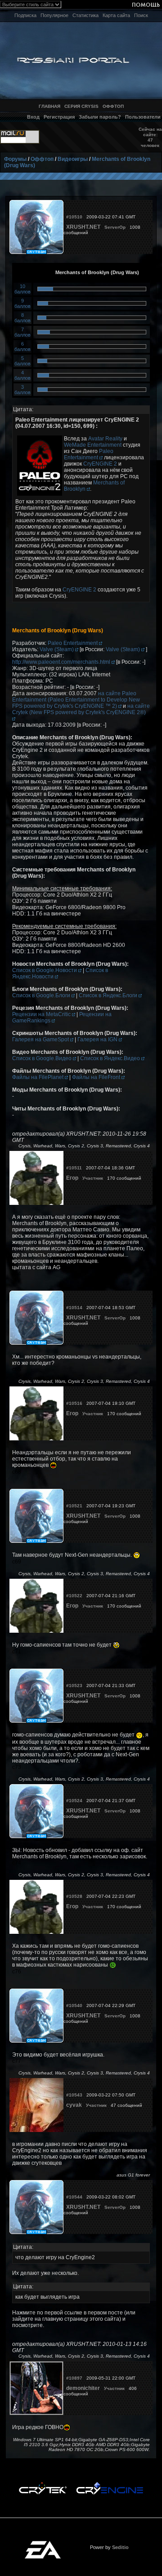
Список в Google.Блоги (42, 995)
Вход (33, 117)
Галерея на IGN (98, 1039)
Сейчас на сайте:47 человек (150, 137)
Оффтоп (42, 159)
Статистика (85, 15)
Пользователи (143, 117)
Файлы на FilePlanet (38, 1077)
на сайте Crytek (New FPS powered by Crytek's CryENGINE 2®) (81, 709)
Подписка (25, 15)
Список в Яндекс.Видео (111, 1058)
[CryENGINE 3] (110, 2484)
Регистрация (59, 117)
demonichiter (83, 2388)
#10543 (74, 2095)
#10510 (74, 217)
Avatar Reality (105, 439)
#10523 (74, 1686)
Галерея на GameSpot (41, 1039)
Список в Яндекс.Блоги (109, 995)
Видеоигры (73, 159)
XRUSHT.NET (83, 227)
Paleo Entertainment (89, 454)
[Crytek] (43, 2484)
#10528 (74, 1896)
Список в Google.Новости (45, 970)
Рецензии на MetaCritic (42, 1014)
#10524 (74, 1801)
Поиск (141, 15)
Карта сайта (116, 15)
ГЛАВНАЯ (49, 106)
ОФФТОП (113, 106)
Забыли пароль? (100, 117)
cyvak (74, 2105)
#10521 (74, 1506)
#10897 (74, 2378)
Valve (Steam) (57, 649)
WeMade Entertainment (93, 445)
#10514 (74, 1308)
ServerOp (115, 227)
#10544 (74, 2197)
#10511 (74, 1168)
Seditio (120, 2547)
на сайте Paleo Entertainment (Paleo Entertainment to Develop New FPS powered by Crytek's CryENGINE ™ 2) (76, 700)
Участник (93, 1178)
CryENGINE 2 (100, 464)
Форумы (15, 159)
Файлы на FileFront (97, 1077)
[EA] (43, 2544)
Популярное (54, 15)
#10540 (74, 2005)
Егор (72, 1178)
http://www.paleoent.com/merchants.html (62, 662)
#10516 (74, 1403)
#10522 (74, 1596)
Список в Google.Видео (43, 1058)
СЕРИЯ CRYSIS (81, 106)
